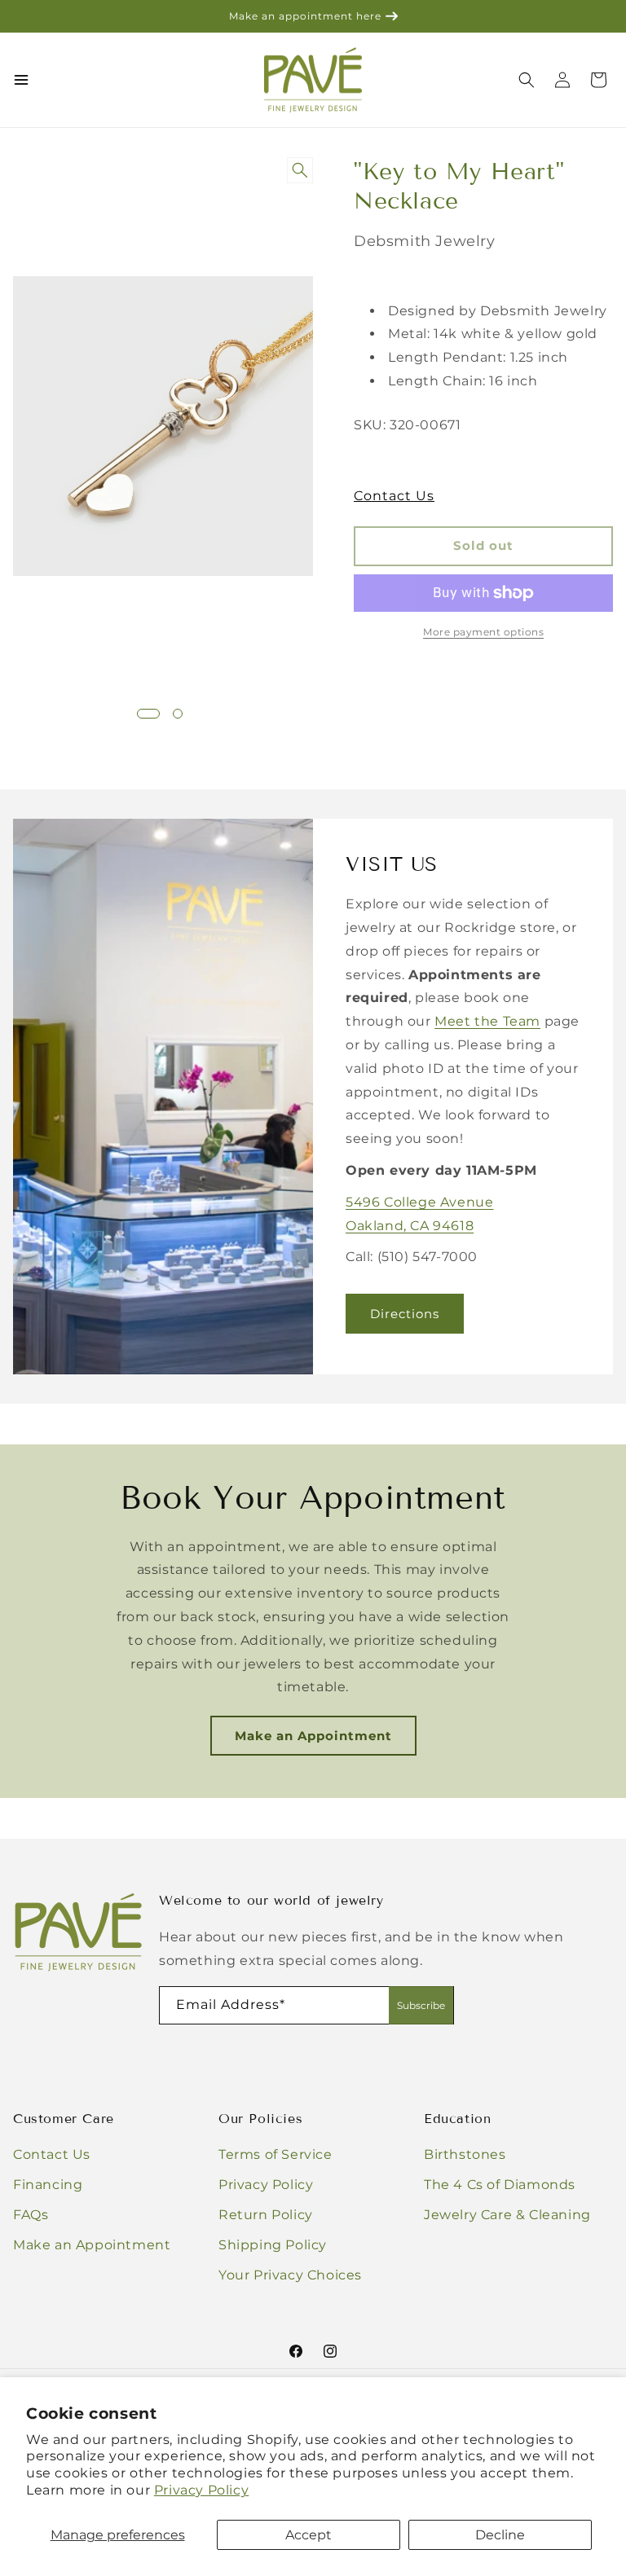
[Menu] (21, 80)
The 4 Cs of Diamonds (500, 2185)
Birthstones (465, 2154)
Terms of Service (276, 2154)
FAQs (31, 2215)
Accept (309, 2535)
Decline (500, 2535)
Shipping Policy (273, 2245)
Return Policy (266, 2215)
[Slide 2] (178, 714)
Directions (405, 1313)
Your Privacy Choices (290, 2275)
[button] (598, 80)
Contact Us (394, 496)
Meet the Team (487, 1021)
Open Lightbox (303, 171)
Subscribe (421, 2005)
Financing (48, 2185)
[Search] (527, 80)
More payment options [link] (483, 632)
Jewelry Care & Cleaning (507, 2215)
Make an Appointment (313, 1736)
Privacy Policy (201, 2490)
